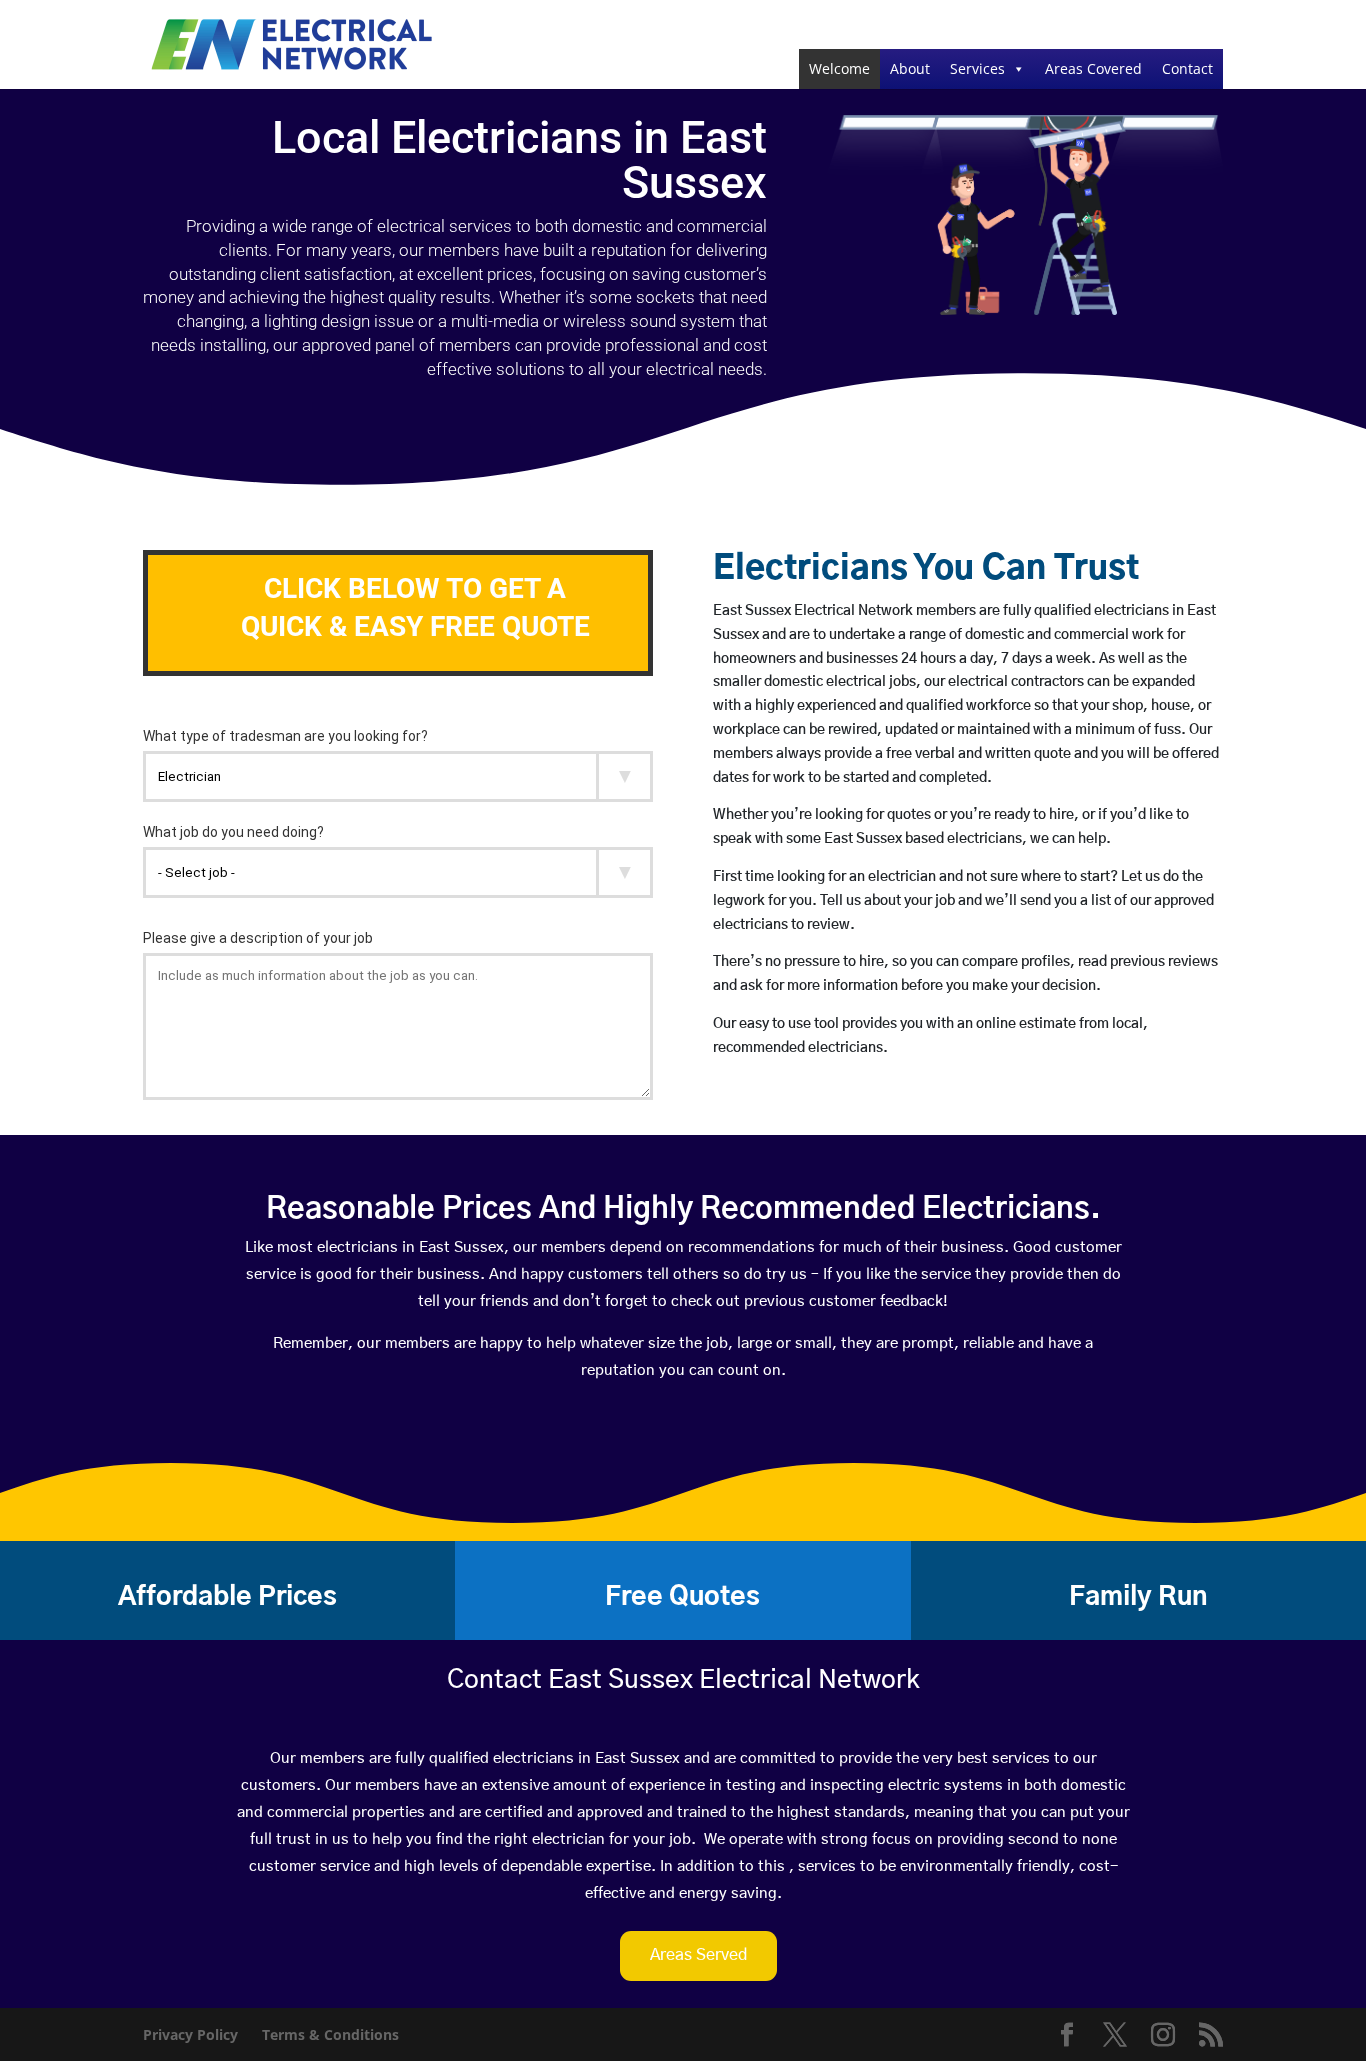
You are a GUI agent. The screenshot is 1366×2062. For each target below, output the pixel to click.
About (910, 68)
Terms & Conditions (330, 2034)
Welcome (839, 68)
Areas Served (698, 1955)
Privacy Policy (190, 2034)
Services (977, 68)
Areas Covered (1093, 68)
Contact (1187, 68)
